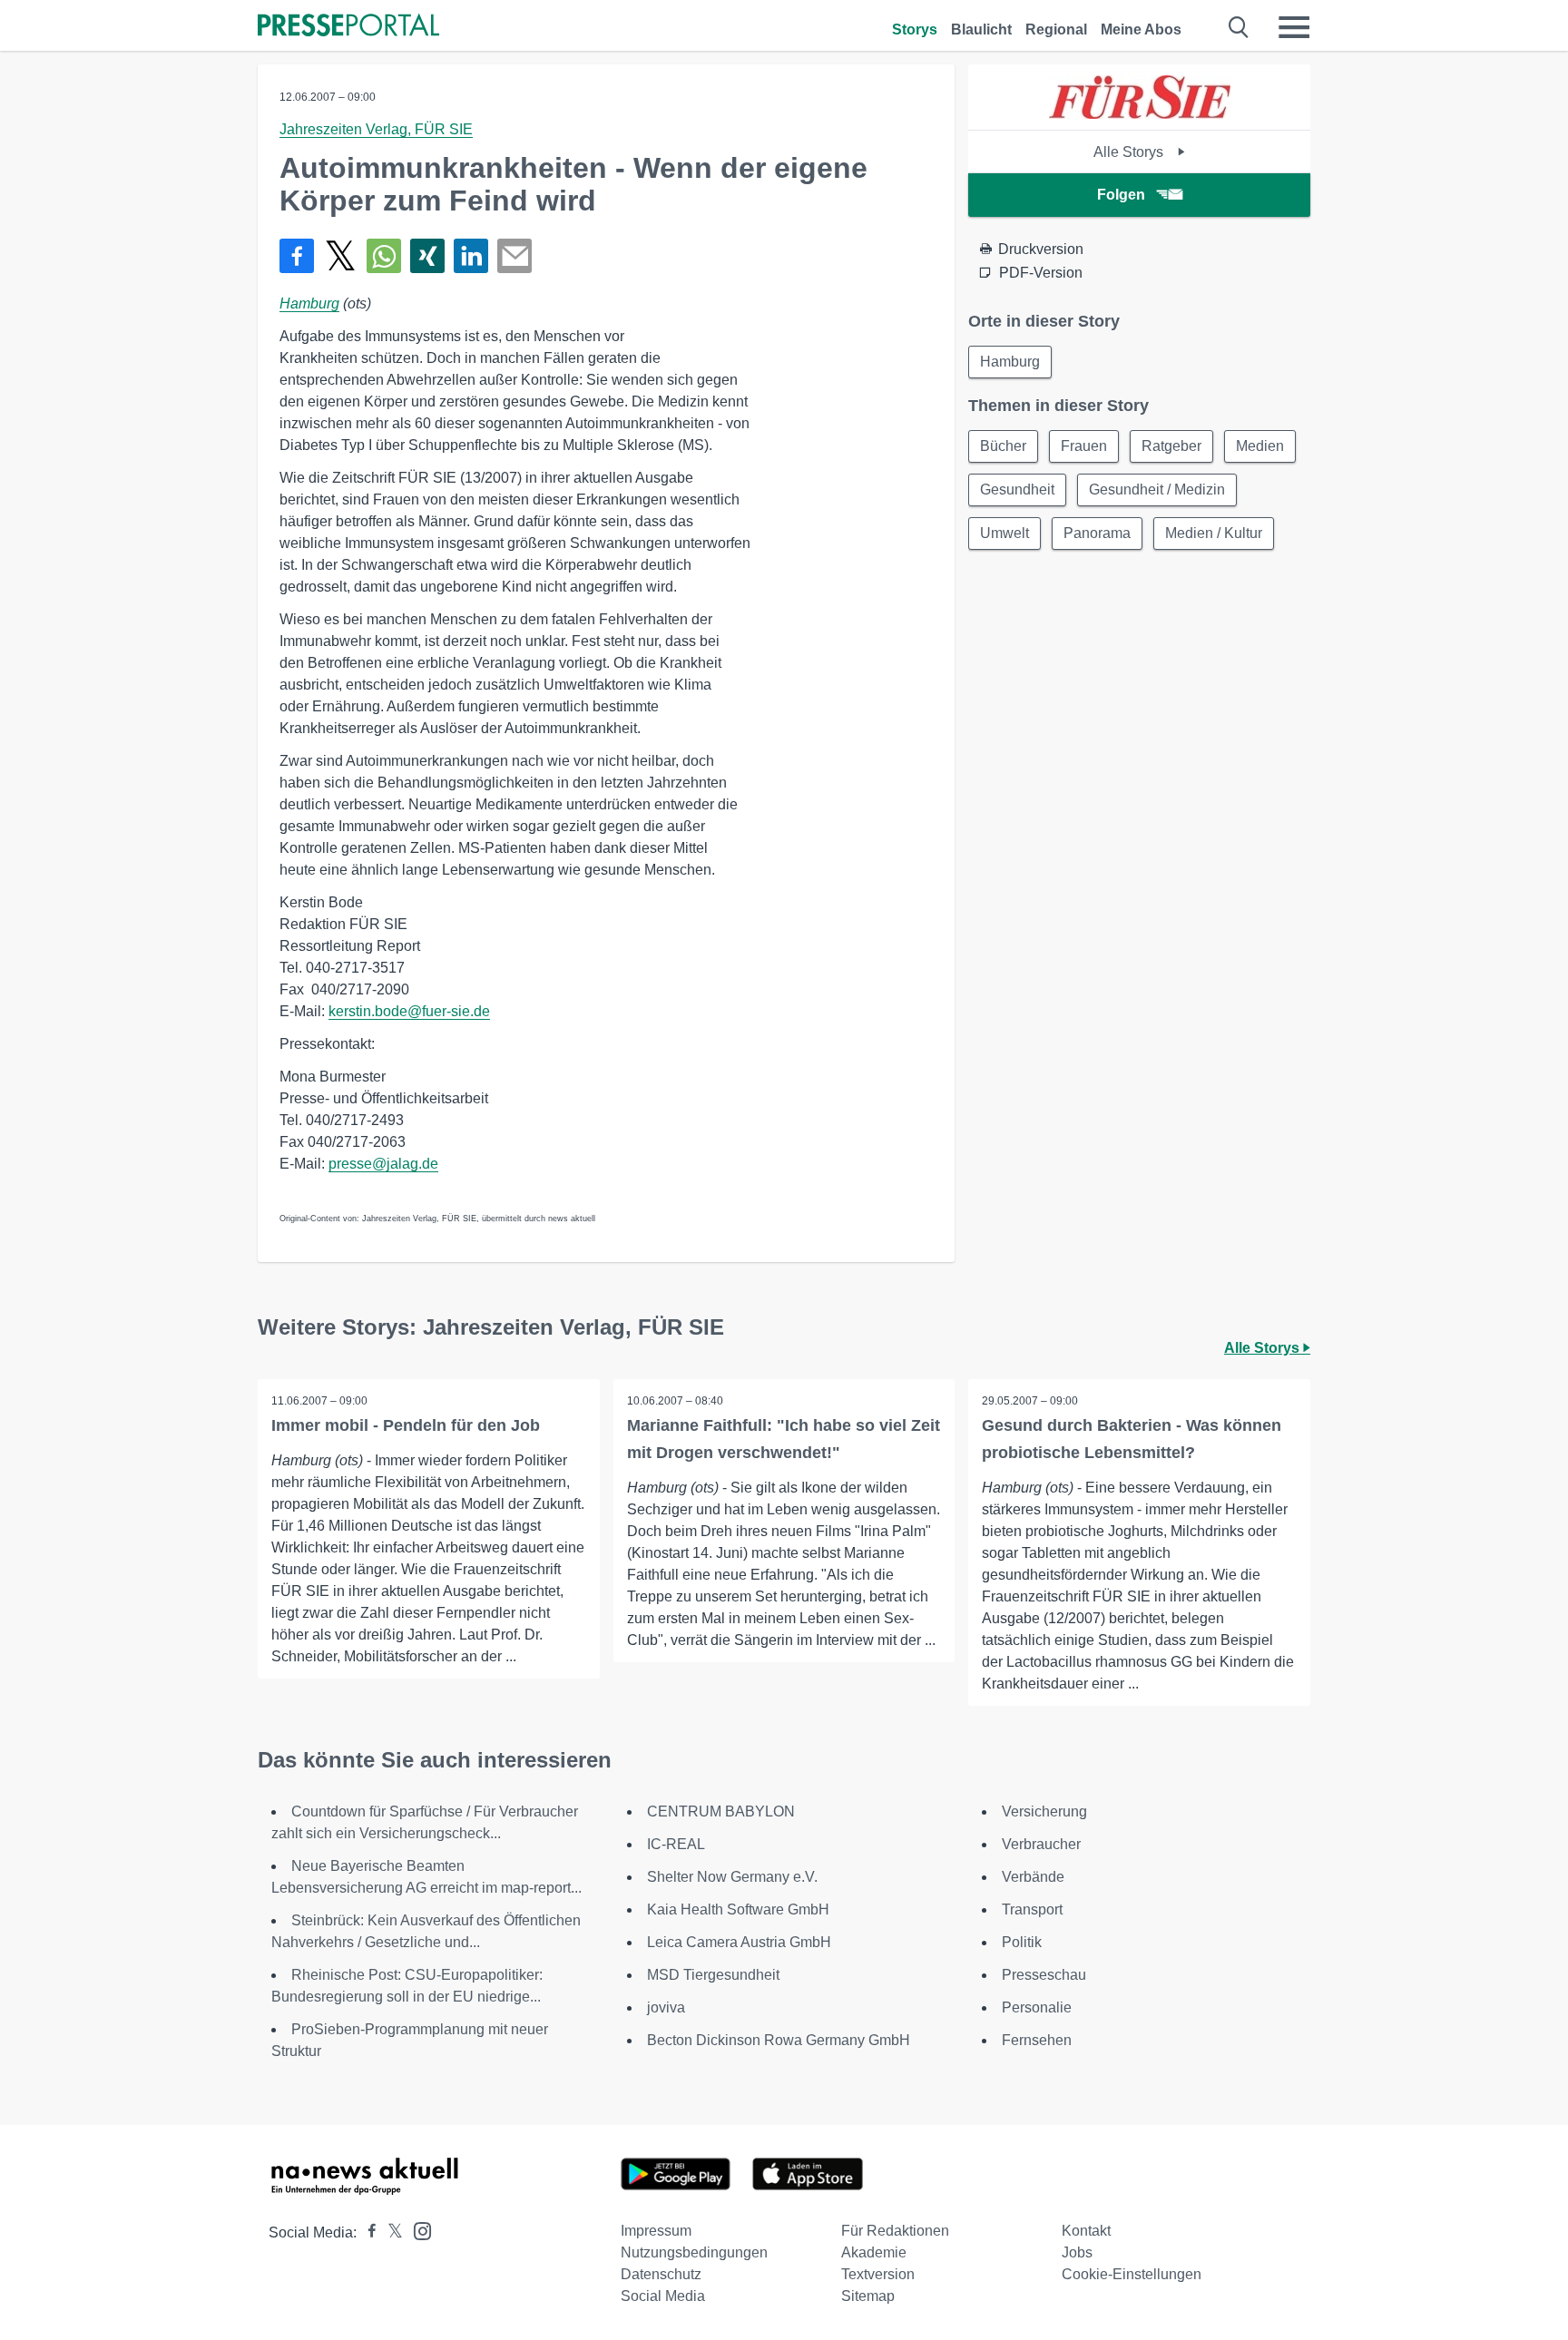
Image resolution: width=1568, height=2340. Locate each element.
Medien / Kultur (1214, 533)
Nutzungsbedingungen (694, 2252)
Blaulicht (981, 29)
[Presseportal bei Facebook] (367, 2232)
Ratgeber (1171, 446)
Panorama (1097, 533)
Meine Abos (1141, 29)
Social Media (663, 2296)
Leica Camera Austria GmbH (739, 1942)
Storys (915, 29)
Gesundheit (1017, 490)
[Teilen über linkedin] (471, 256)
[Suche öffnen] (1239, 27)
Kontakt (1086, 2231)
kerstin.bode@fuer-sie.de (409, 1011)
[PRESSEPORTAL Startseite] (348, 27)
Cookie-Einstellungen (1132, 2274)
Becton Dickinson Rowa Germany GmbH (779, 2040)
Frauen (1084, 446)
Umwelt (1004, 533)
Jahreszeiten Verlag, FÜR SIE (376, 129)
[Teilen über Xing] (427, 256)
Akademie (874, 2252)
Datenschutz (661, 2274)
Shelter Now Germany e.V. (732, 1877)
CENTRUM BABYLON (721, 1811)
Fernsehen (1037, 2040)
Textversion (878, 2274)
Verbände (1033, 1877)
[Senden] (514, 256)
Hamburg (309, 304)
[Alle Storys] (1140, 114)
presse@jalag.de (383, 1164)
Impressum (656, 2231)
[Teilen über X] (340, 256)
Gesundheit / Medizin (1157, 490)
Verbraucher (1041, 1844)
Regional (1056, 29)
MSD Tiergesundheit (713, 1975)
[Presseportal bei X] (390, 2232)
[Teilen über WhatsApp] (384, 256)
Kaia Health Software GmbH (738, 1909)
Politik (1022, 1942)
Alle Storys (1130, 152)
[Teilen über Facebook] (297, 256)
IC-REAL (676, 1844)
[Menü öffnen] (1294, 27)
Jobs (1077, 2252)
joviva (666, 2007)
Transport (1032, 1909)
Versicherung (1044, 1811)
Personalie (1037, 2007)
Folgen (1121, 195)
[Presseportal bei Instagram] (417, 2230)
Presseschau (1044, 1975)
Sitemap (868, 2296)
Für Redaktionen (895, 2231)
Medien (1260, 446)
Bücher (1003, 446)
